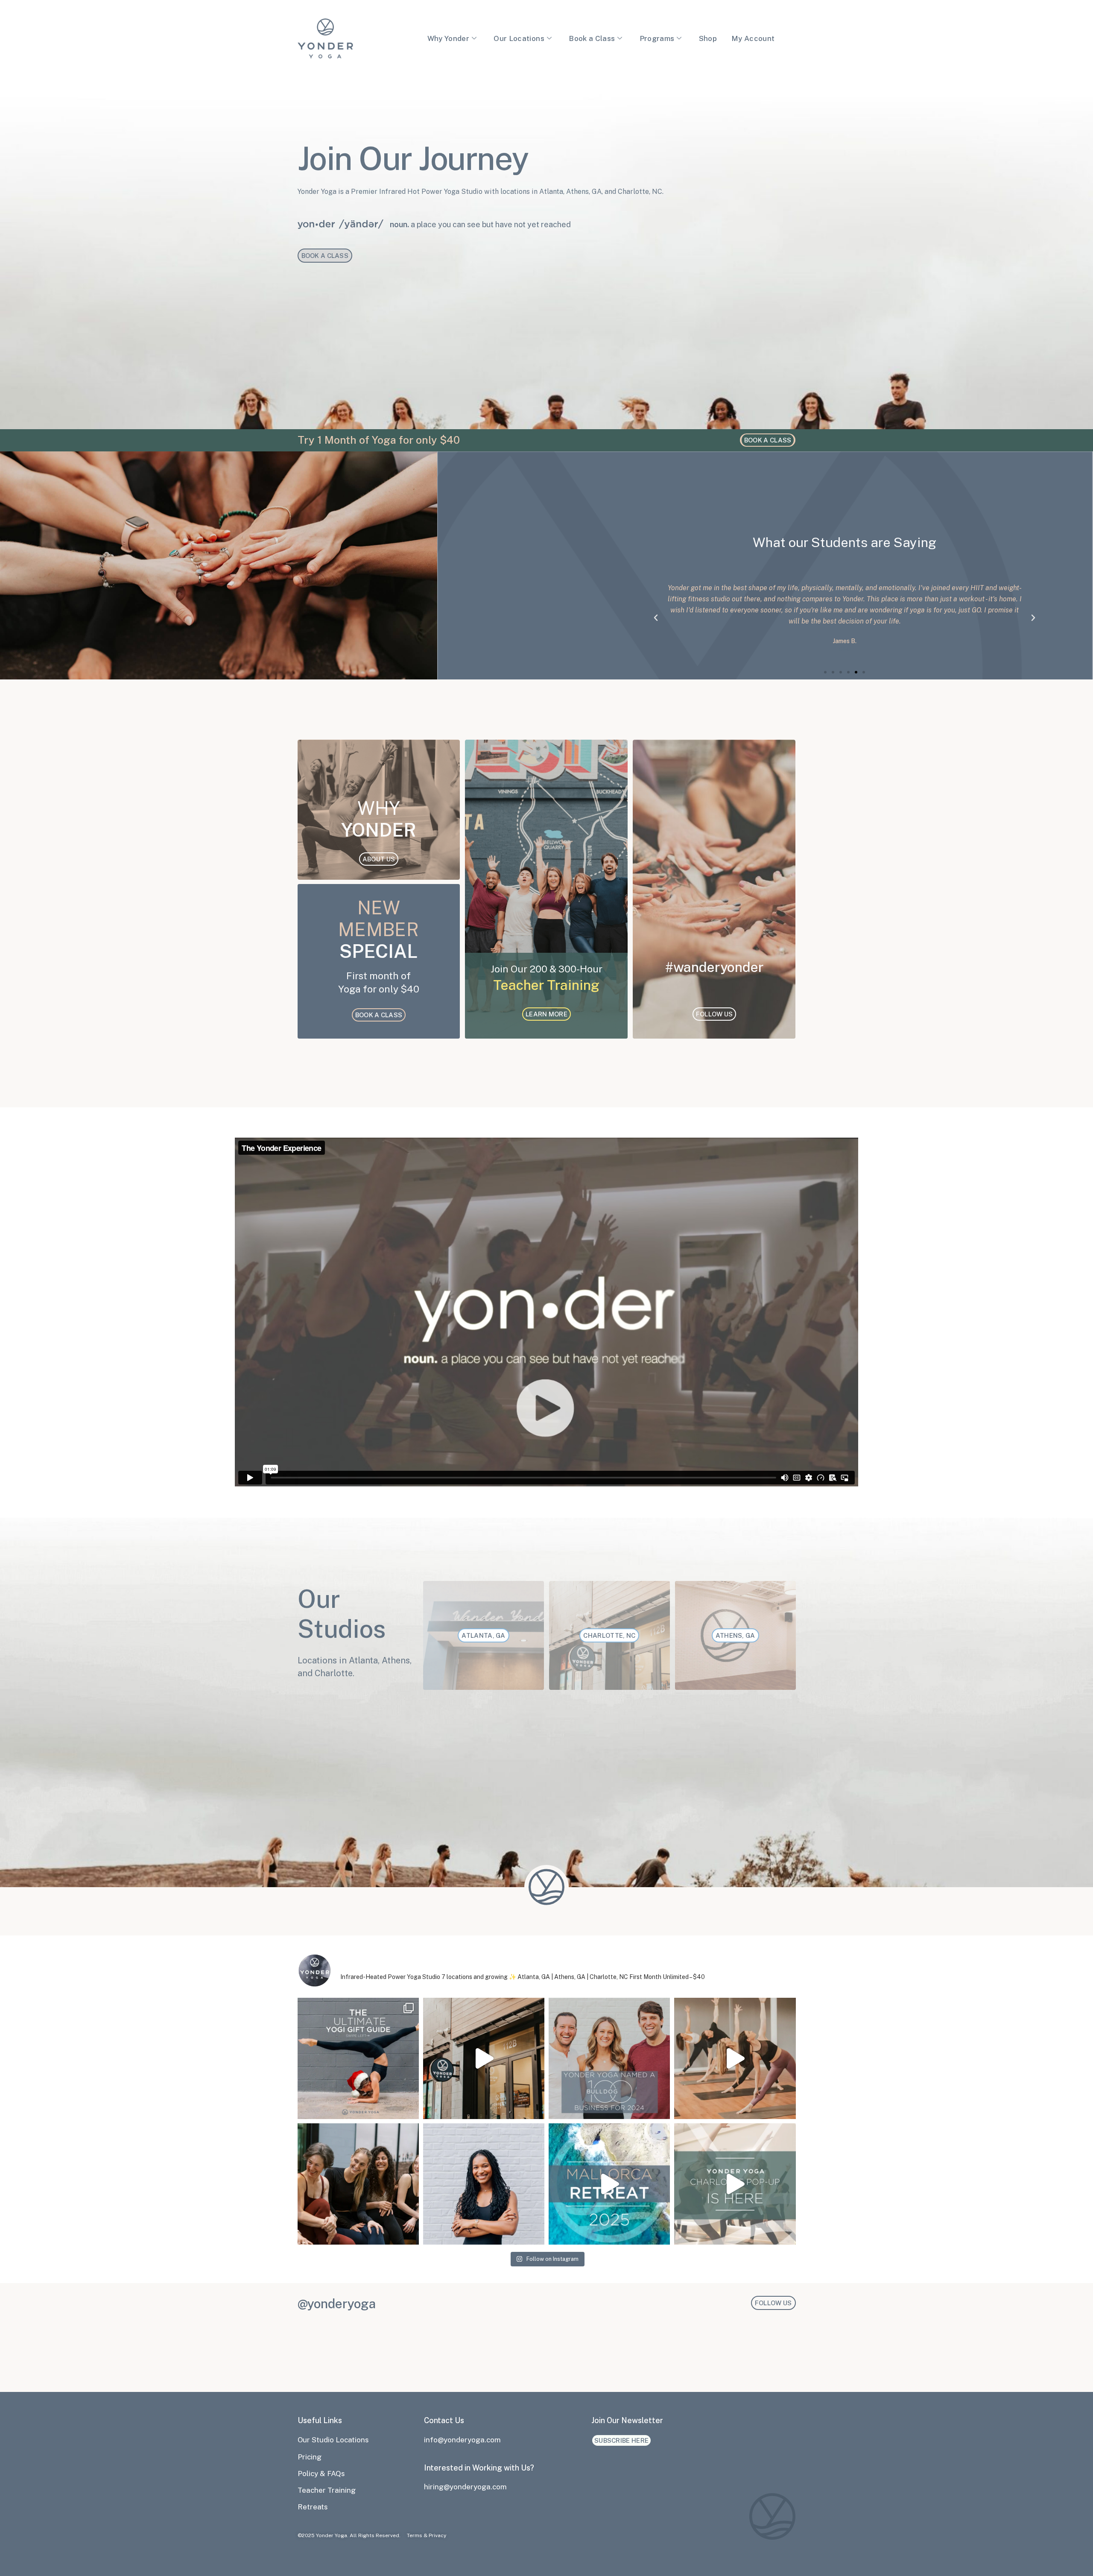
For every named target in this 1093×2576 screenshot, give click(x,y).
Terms (415, 2535)
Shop (708, 38)
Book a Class (592, 38)
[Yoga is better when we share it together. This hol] (358, 2184)
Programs (657, 38)
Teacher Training (327, 2490)
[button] (656, 618)
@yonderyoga (337, 2304)
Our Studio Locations (333, 2440)
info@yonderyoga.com (462, 2440)
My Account (753, 38)
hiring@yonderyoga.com (465, 2487)
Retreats (313, 2507)
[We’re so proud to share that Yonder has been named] (609, 2058)
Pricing (310, 2457)
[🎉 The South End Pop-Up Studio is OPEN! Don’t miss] (735, 2184)
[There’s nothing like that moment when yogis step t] (484, 2058)
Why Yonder (448, 38)
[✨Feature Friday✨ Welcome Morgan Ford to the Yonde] (484, 2184)
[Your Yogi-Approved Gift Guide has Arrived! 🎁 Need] (358, 2058)
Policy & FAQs (321, 2474)
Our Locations (519, 38)
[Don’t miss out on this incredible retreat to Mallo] (609, 2184)
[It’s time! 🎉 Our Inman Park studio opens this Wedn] (735, 2058)
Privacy (437, 2535)
